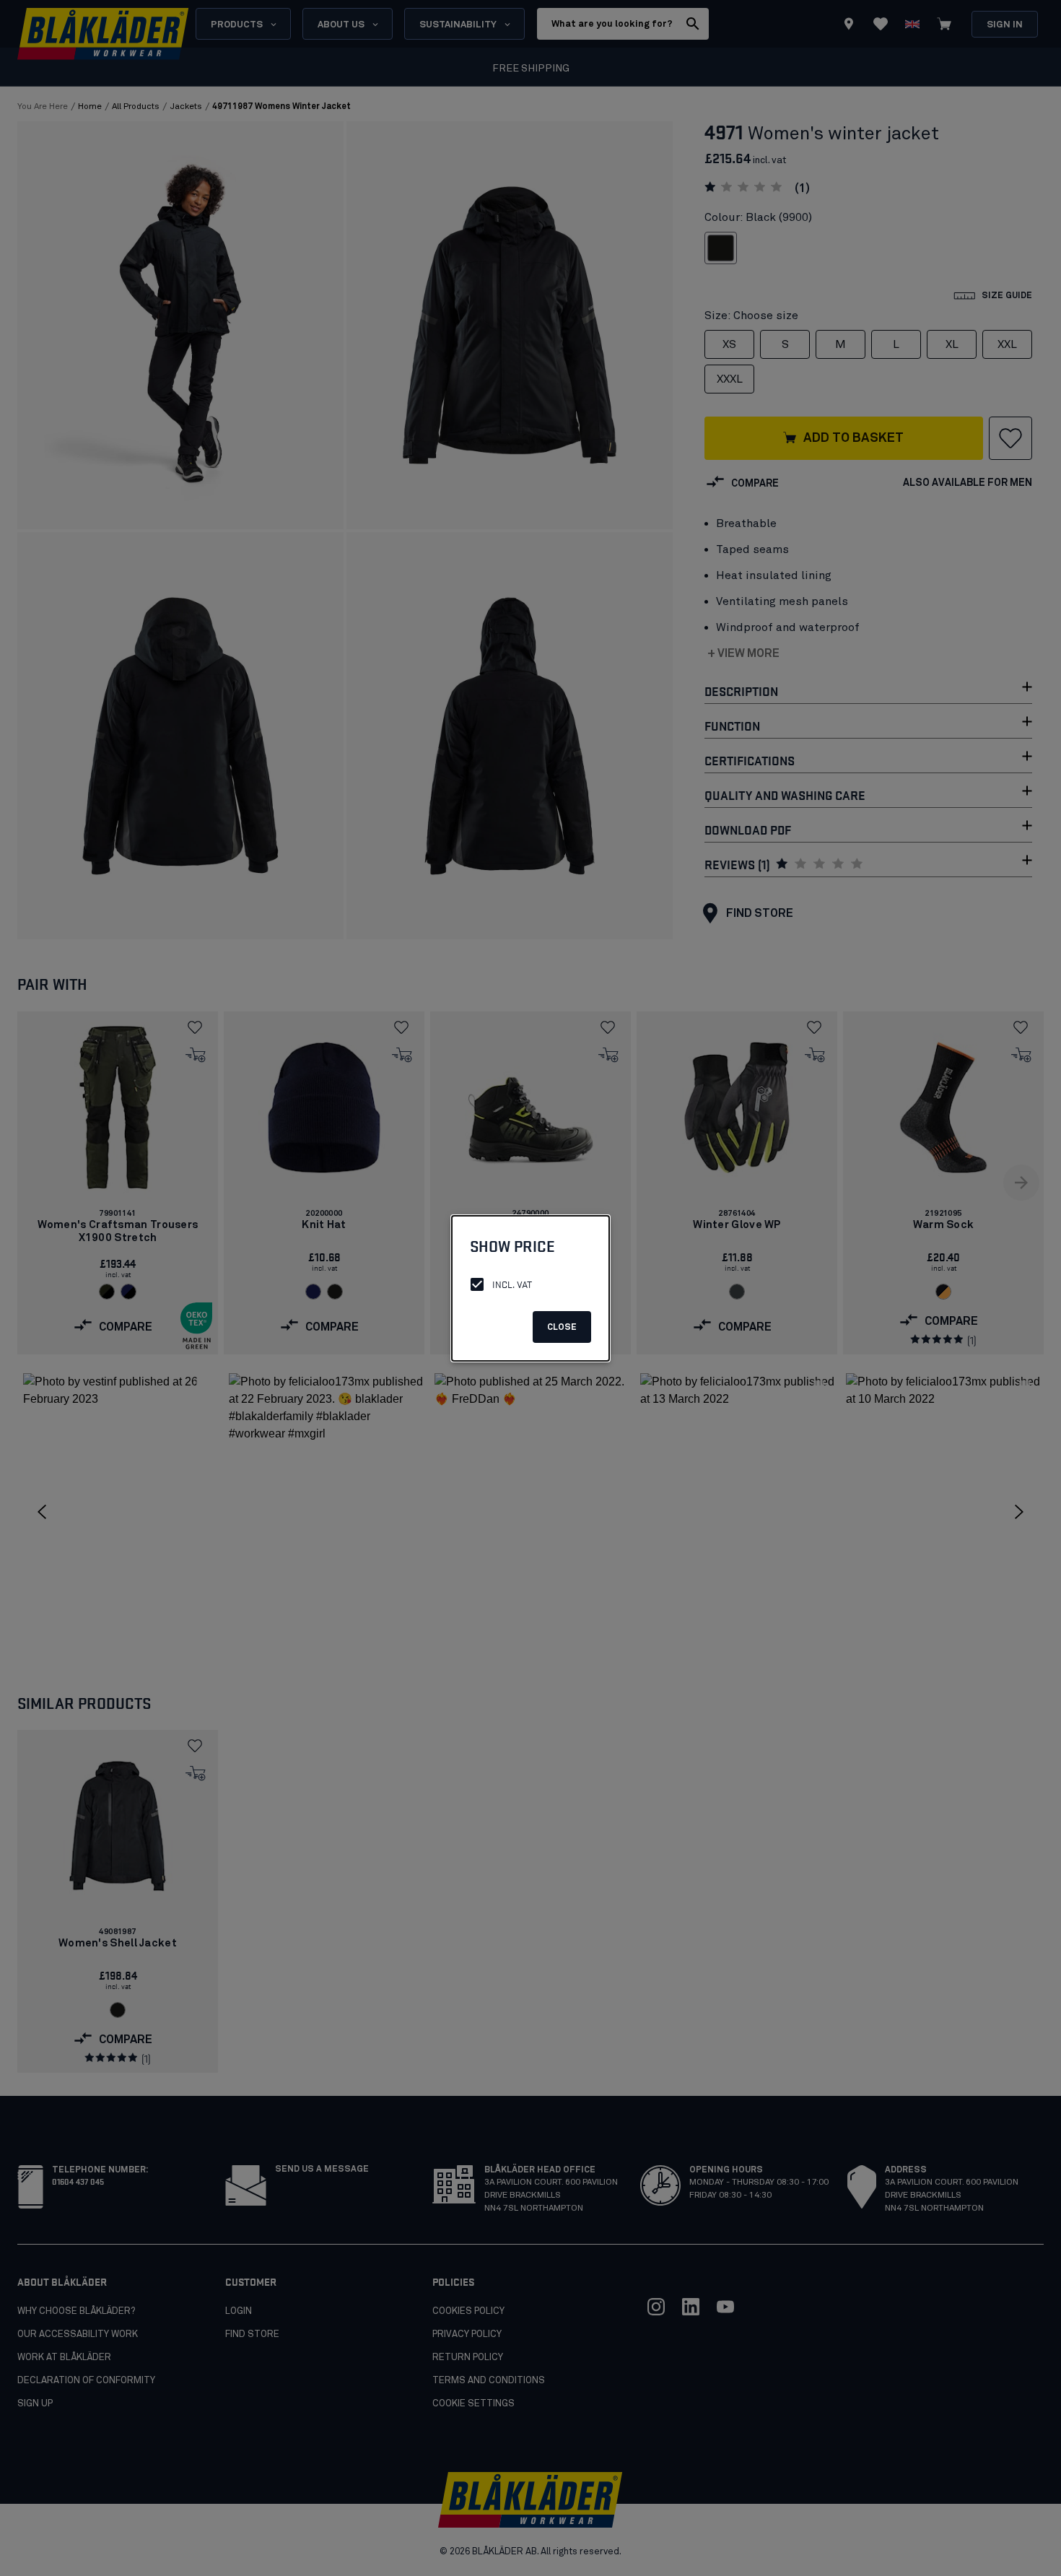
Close (562, 1328)
